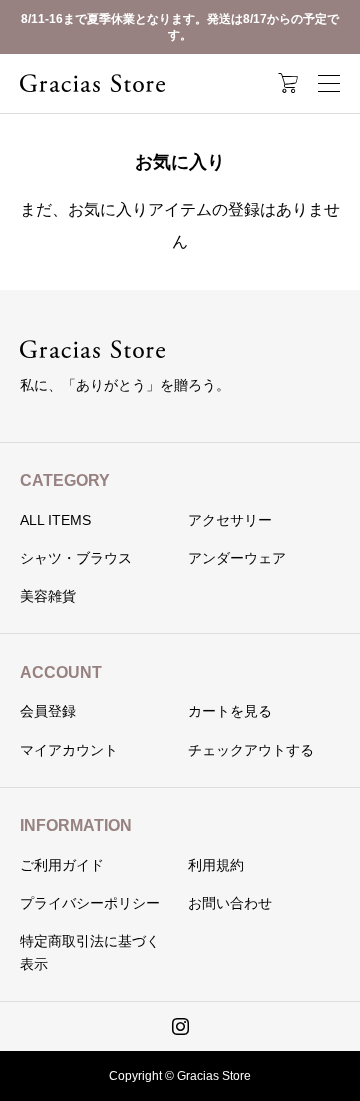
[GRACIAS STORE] (92, 83)
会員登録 (48, 711)
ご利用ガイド (62, 865)
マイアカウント (69, 750)
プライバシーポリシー (90, 903)
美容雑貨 (48, 596)
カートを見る (230, 711)
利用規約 (216, 865)
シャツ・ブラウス (76, 558)
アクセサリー (230, 520)
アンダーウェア (237, 558)
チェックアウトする (251, 750)
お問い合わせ (230, 903)
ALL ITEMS (55, 520)
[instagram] (180, 1026)
